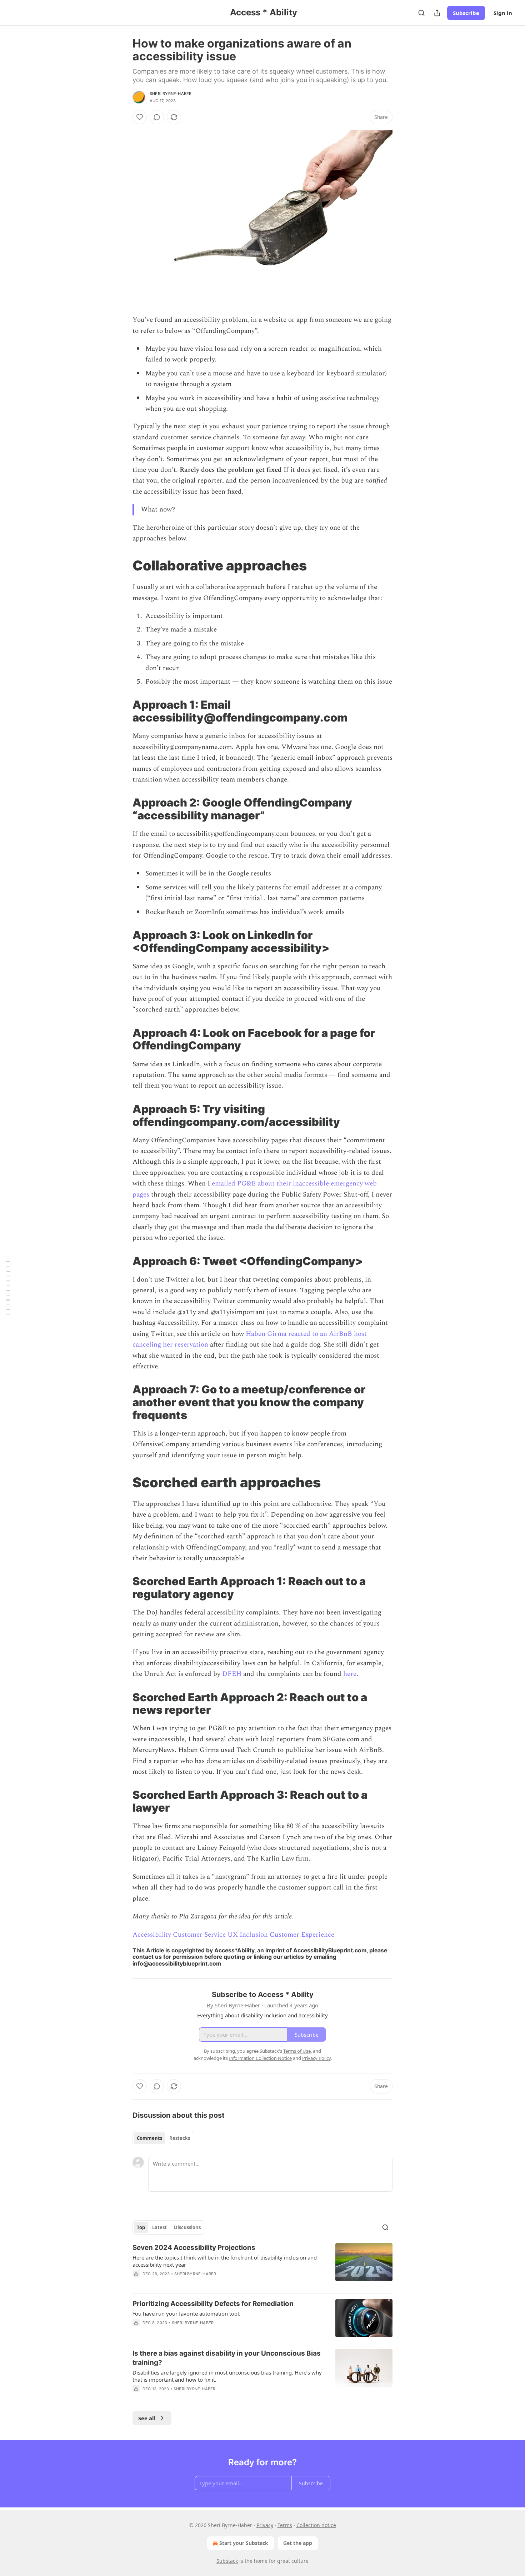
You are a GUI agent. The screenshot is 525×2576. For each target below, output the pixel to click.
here (350, 1674)
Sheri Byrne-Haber (171, 94)
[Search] (421, 13)
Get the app (298, 2543)
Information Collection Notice (260, 2058)
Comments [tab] (149, 2138)
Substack (227, 2561)
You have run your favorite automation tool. (186, 2313)
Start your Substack (244, 2543)
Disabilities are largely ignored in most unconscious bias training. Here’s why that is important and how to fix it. (227, 2376)
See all (147, 2418)
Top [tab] (141, 2227)
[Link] (122, 565)
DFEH (232, 1674)
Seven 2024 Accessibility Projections (194, 2248)
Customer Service (199, 1935)
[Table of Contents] (8, 1288)
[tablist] (163, 2138)
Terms (285, 2525)
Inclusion (254, 1935)
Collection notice (316, 2525)
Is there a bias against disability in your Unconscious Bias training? (227, 2358)
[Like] (140, 117)
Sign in (503, 13)
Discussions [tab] (187, 2227)
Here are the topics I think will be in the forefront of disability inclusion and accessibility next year (225, 2261)
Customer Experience (302, 1935)
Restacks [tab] (180, 2138)
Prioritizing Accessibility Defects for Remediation (213, 2304)
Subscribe (466, 13)
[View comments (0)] (157, 117)
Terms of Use (297, 2051)
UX (233, 1935)
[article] (262, 2265)
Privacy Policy (316, 2058)
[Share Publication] (437, 13)
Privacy (265, 2525)
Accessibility (152, 1935)
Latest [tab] (159, 2227)
